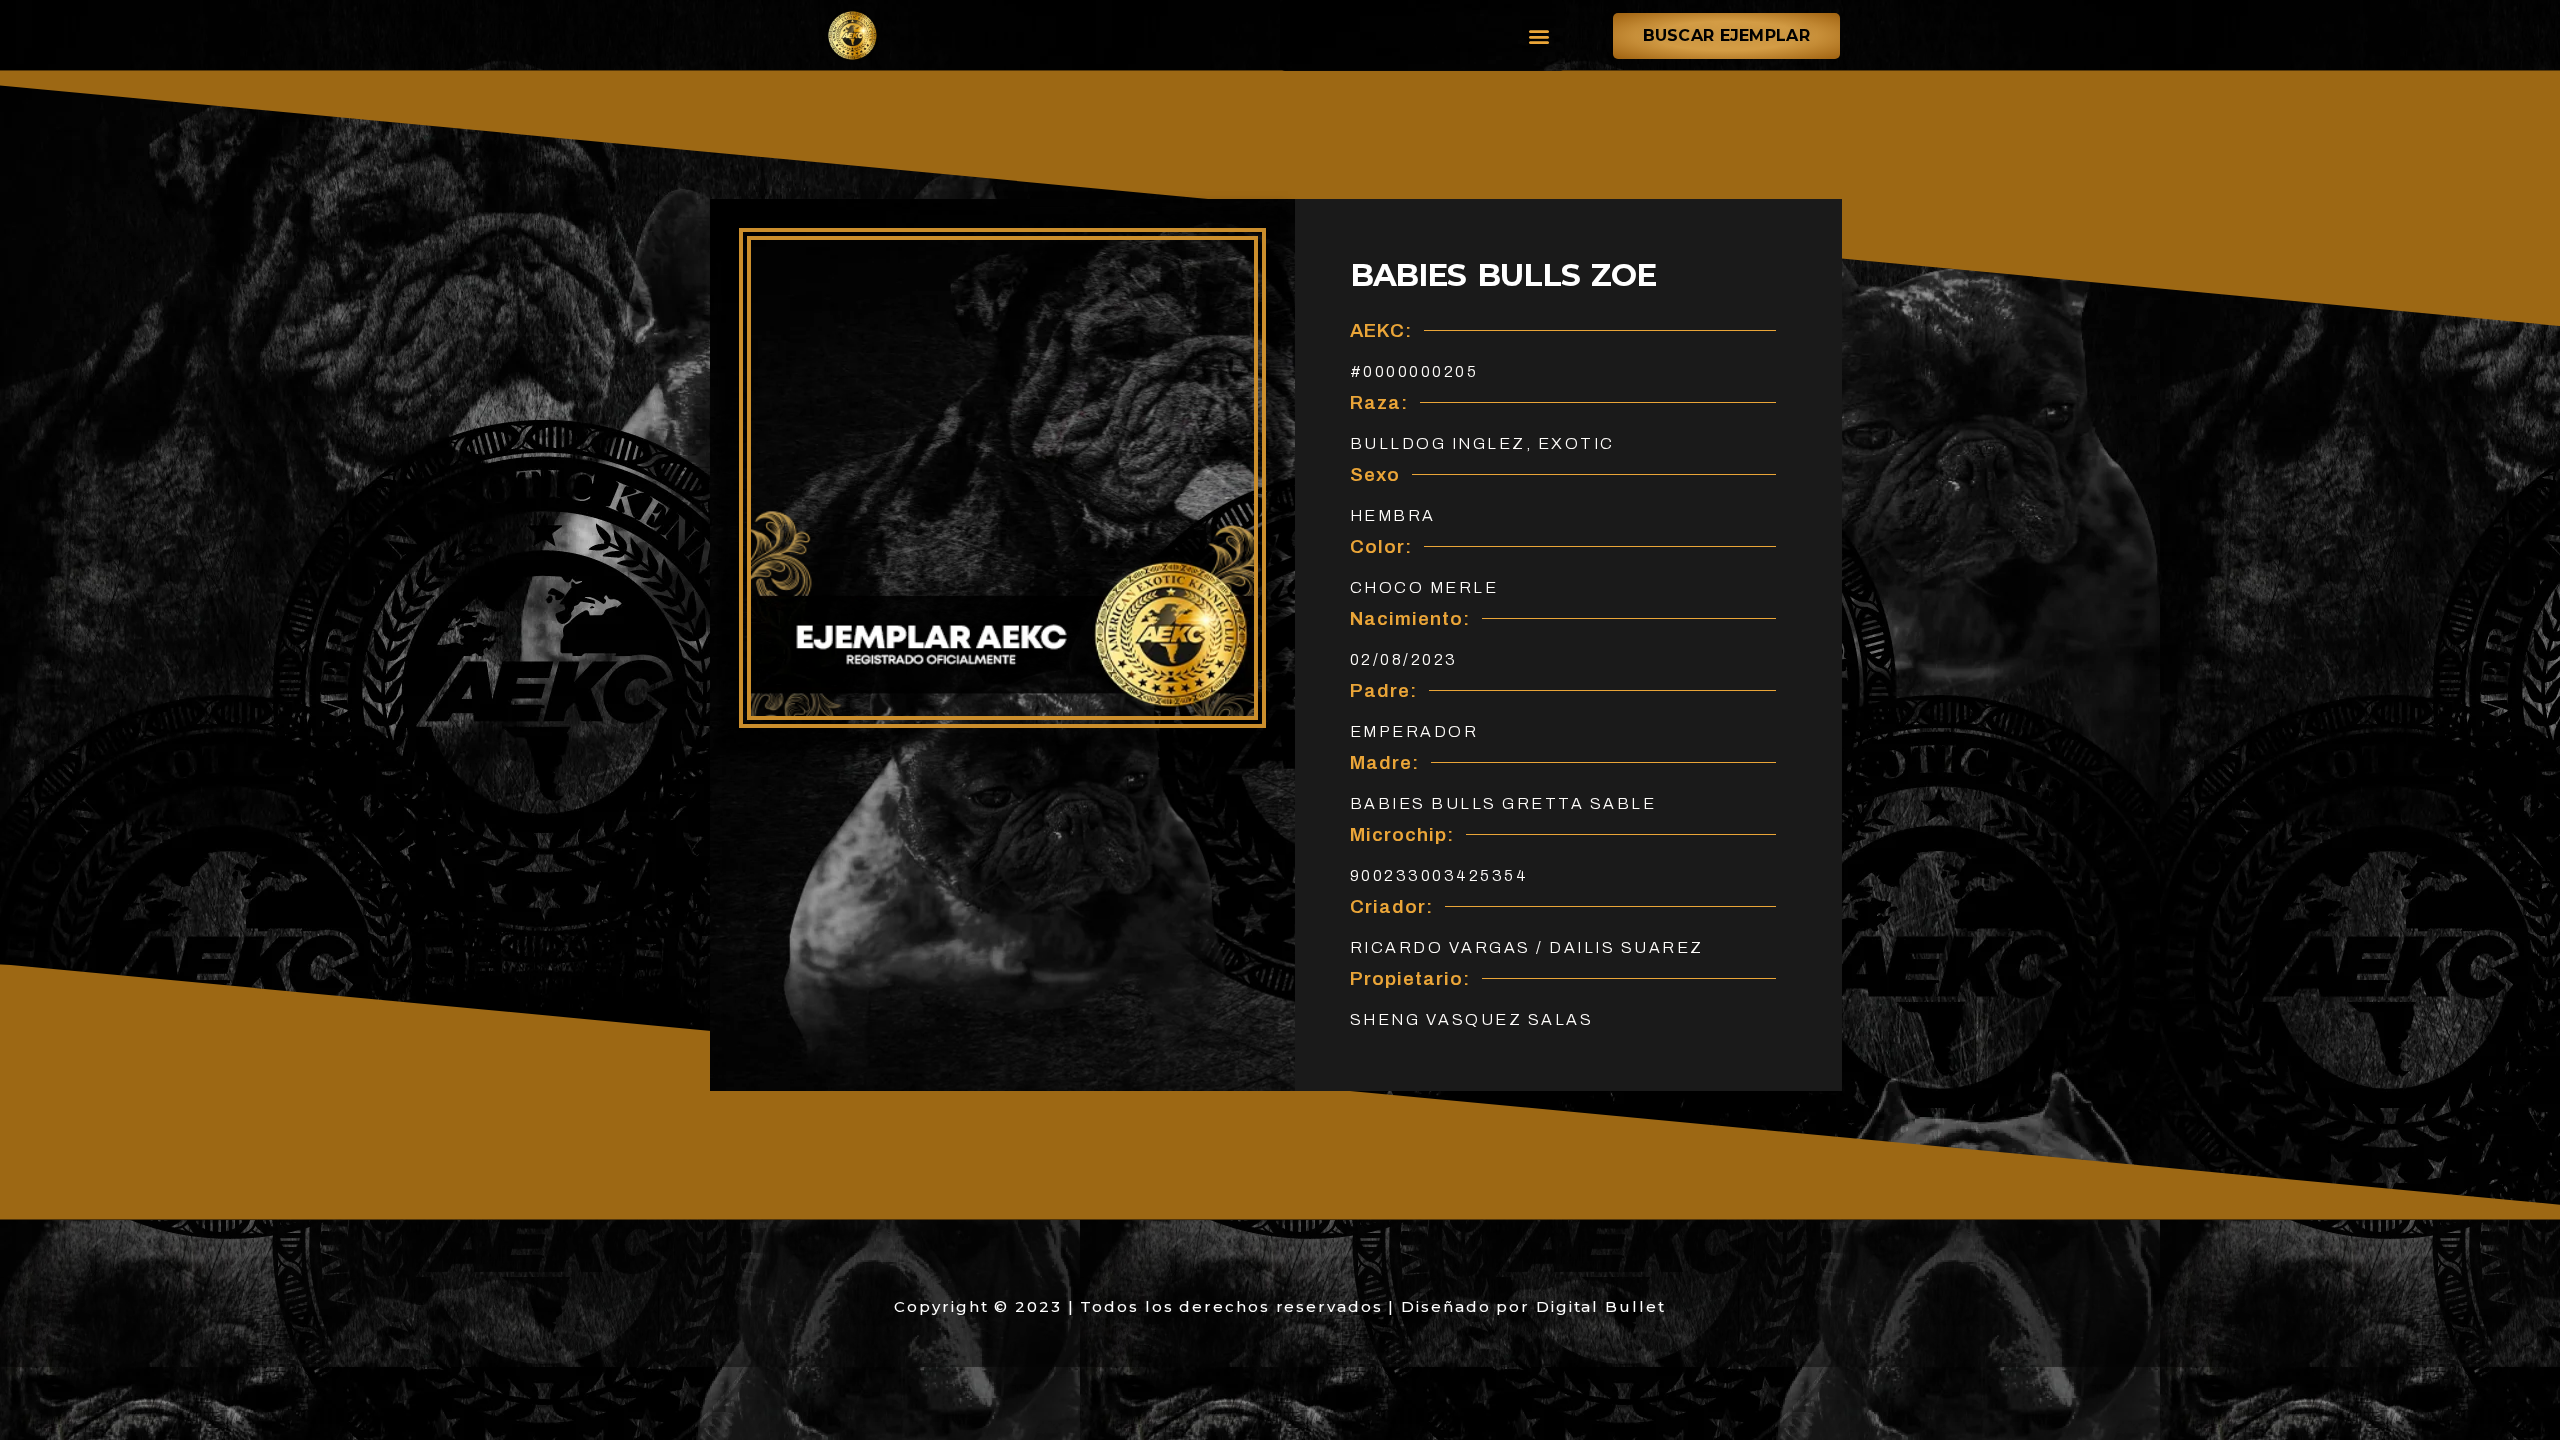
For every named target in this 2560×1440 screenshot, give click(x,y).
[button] (1539, 35)
